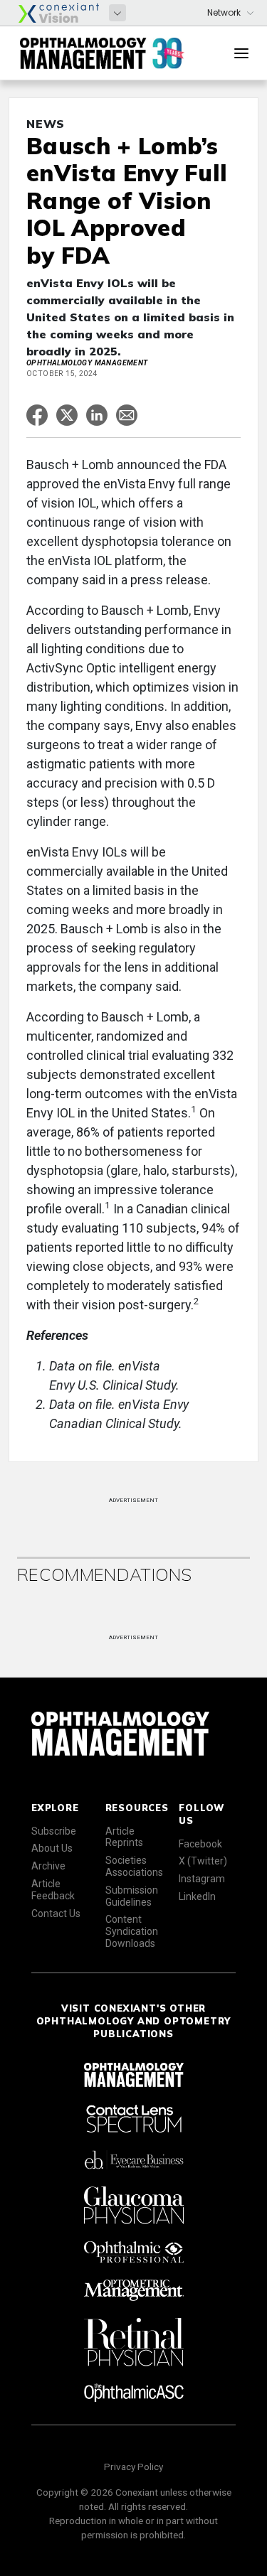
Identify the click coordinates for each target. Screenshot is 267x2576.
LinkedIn (197, 1896)
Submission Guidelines (132, 1896)
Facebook (200, 1844)
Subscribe (54, 1831)
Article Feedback (53, 1890)
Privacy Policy (133, 2467)
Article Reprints (124, 1837)
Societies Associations (134, 1866)
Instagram (202, 1879)
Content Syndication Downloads (132, 1931)
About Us (52, 1848)
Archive (48, 1866)
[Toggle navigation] (241, 53)
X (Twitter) (203, 1861)
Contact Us (56, 1914)
